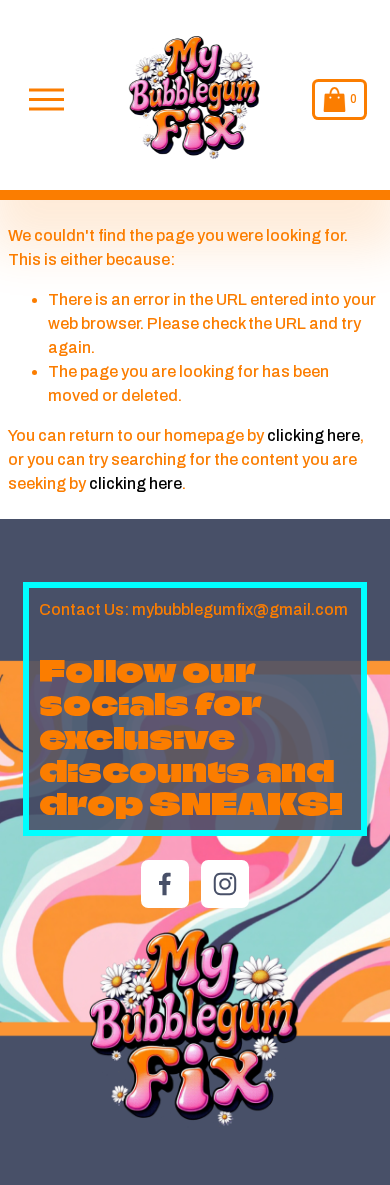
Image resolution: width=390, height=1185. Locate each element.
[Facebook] (165, 884)
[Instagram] (225, 884)
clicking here (313, 435)
